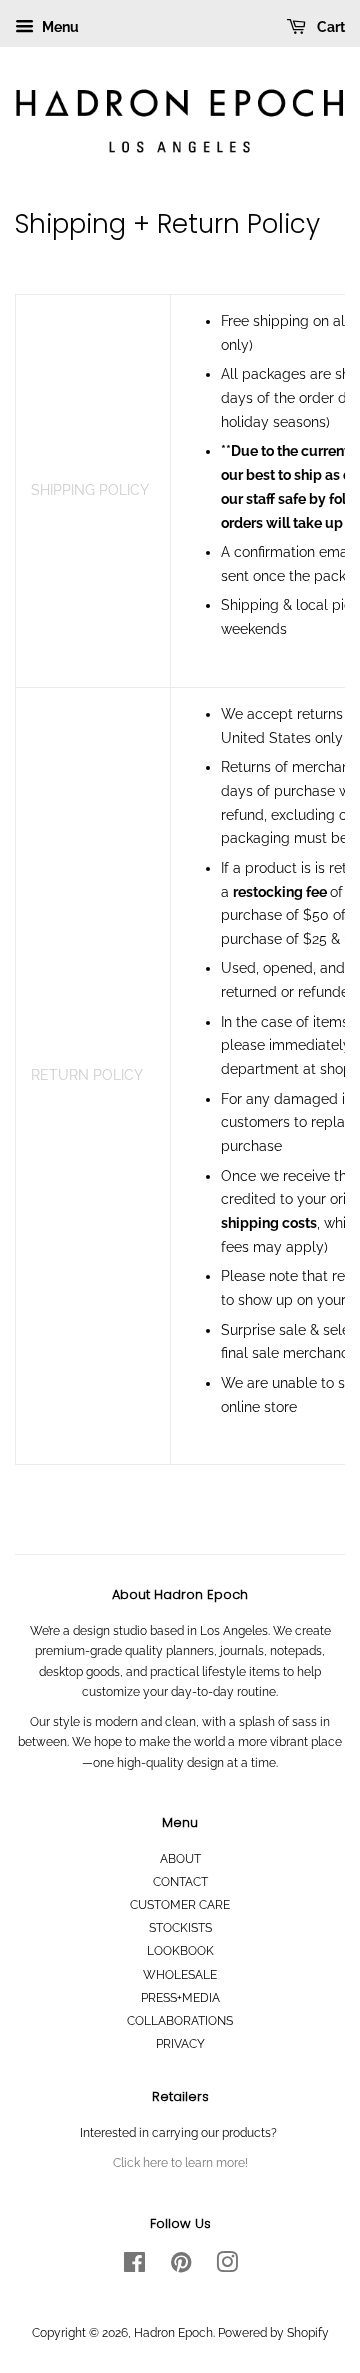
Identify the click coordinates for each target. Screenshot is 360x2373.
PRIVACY (180, 2044)
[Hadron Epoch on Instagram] (227, 2267)
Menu (59, 27)
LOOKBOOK (180, 1951)
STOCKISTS (180, 1928)
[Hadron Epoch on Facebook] (134, 2267)
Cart (329, 27)
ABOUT (180, 1859)
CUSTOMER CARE (180, 1905)
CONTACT (180, 1882)
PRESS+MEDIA (180, 1998)
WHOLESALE (180, 1975)
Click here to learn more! (180, 2163)
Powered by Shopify (273, 2333)
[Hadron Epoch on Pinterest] (181, 2267)
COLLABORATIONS (180, 2021)
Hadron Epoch (173, 2333)
